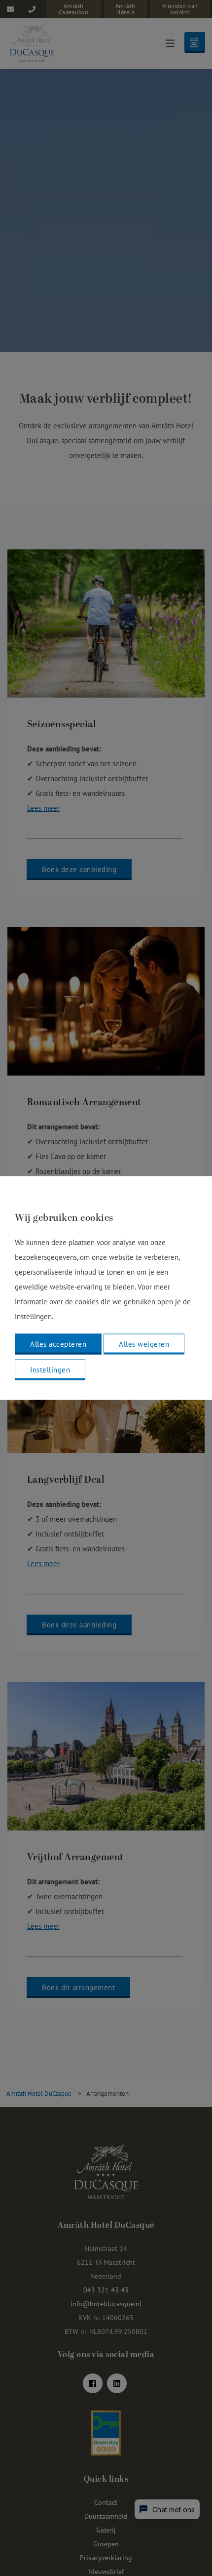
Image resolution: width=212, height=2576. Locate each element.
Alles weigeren (144, 1344)
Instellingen (50, 1370)
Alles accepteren (58, 1344)
